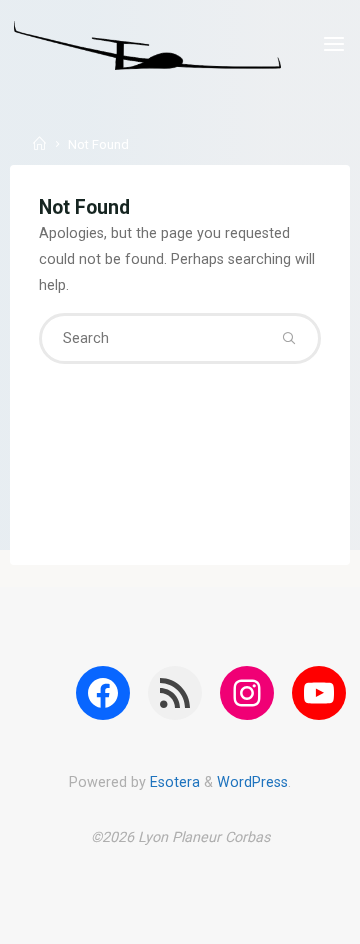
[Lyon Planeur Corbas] (147, 44)
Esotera (173, 782)
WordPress (252, 782)
